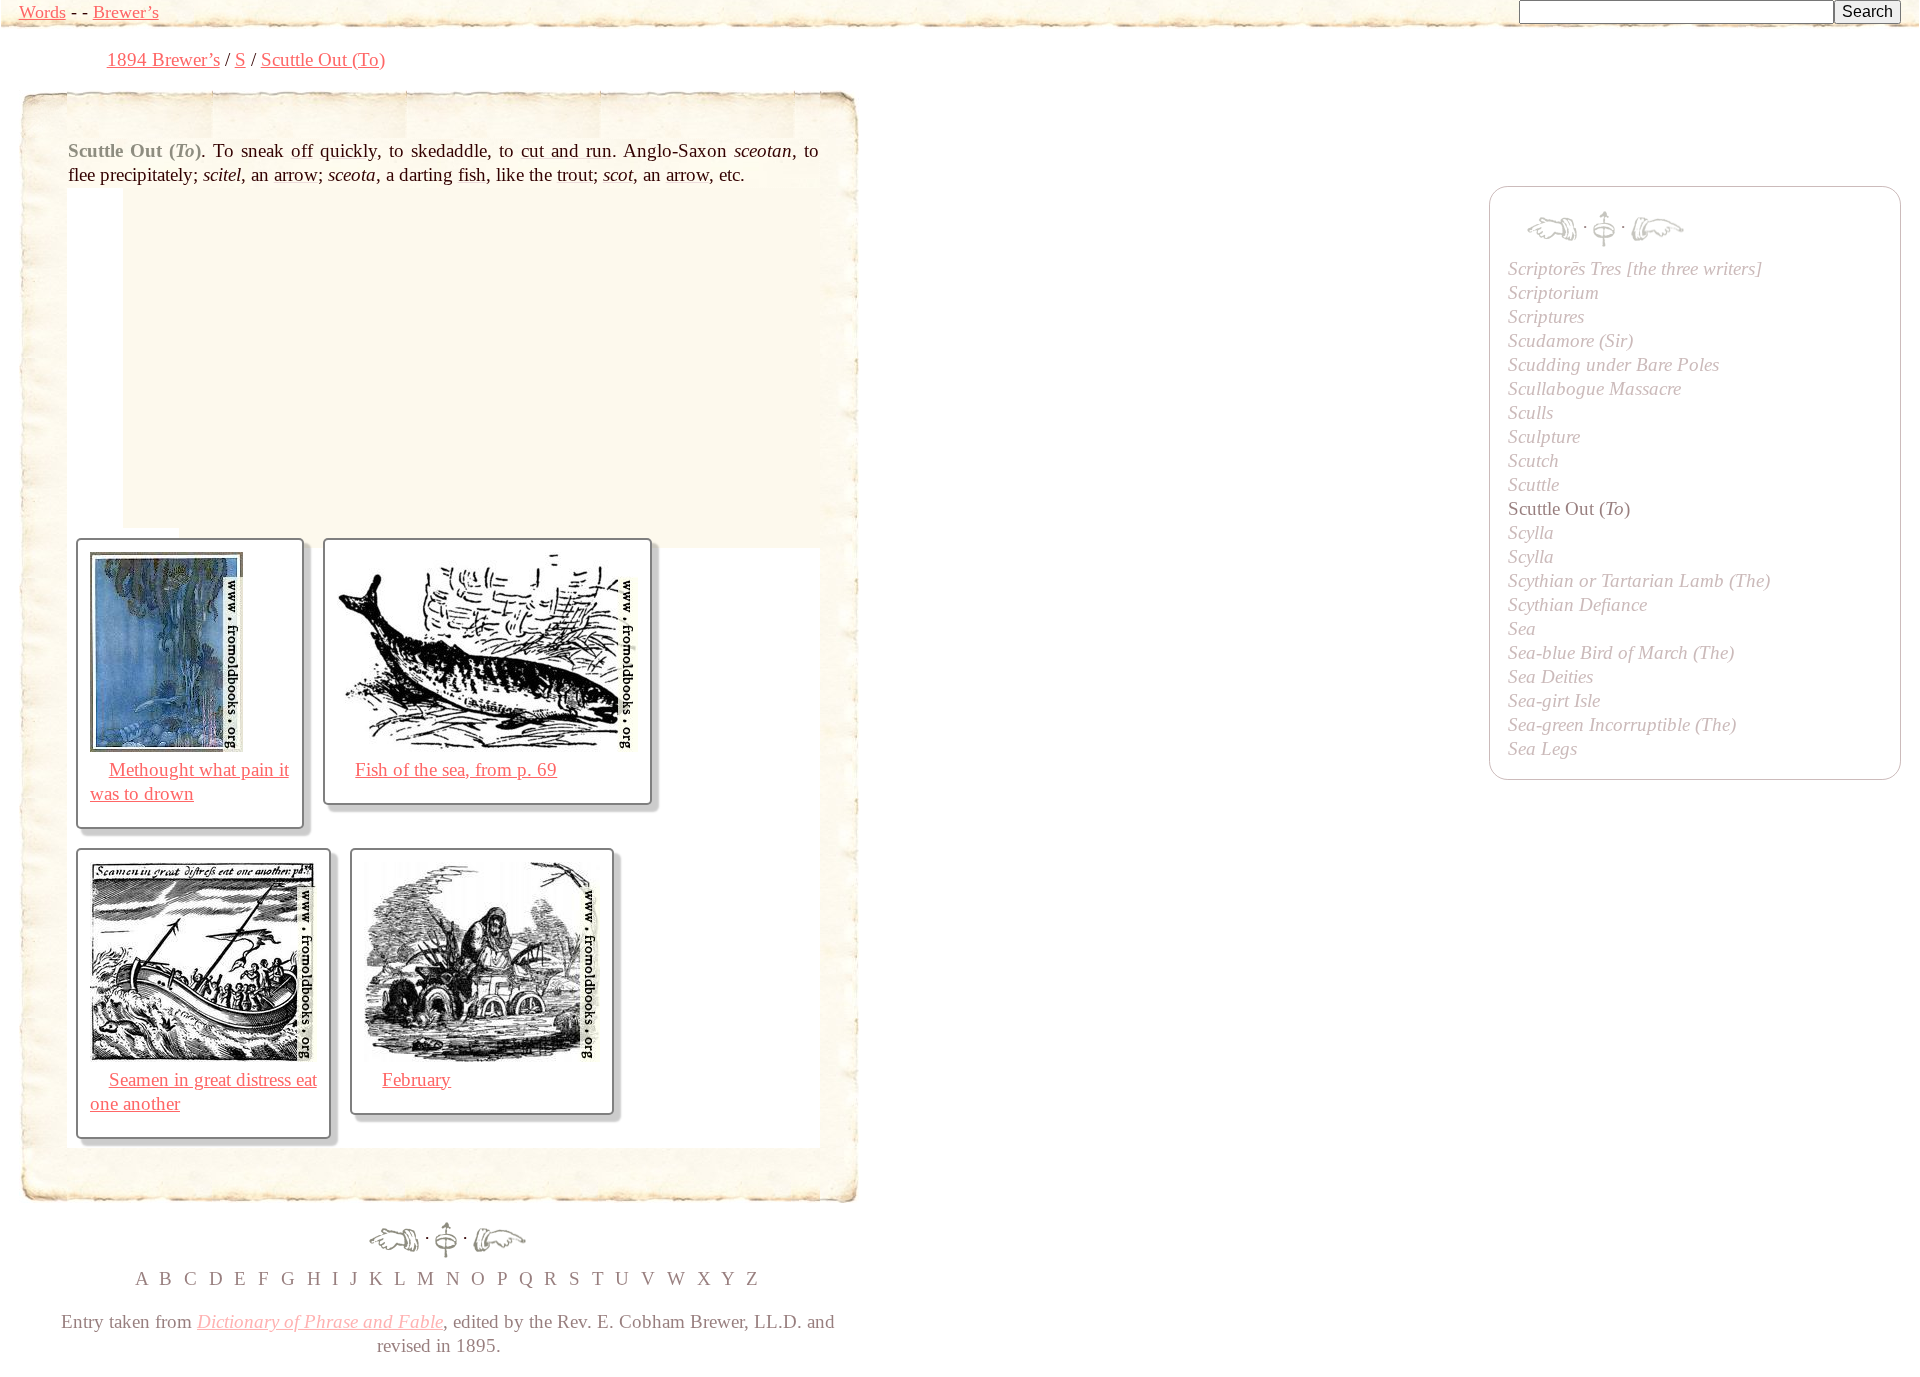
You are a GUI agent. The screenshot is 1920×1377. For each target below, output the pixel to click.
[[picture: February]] (482, 1055)
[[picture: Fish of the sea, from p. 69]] (487, 745)
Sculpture (1544, 436)
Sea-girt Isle (1554, 700)
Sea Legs (1542, 748)
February (416, 1079)
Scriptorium (1553, 292)
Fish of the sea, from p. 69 (456, 769)
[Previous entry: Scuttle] (394, 1237)
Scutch (1533, 460)
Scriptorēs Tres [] (1635, 268)
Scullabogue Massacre (1594, 388)
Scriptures (1546, 316)
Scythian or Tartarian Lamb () (1639, 580)
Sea (1522, 628)
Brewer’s (126, 12)
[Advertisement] (1223, 135)
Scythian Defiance (1577, 604)
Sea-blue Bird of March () (1621, 652)
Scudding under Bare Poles (1613, 364)
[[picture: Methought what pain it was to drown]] (166, 745)
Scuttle (1533, 484)
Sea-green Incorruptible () (1622, 724)
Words (42, 12)
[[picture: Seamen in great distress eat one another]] (203, 1055)
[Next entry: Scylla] (499, 1237)
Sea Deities (1550, 676)
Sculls (1530, 412)
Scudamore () (1570, 340)
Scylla (1531, 532)
